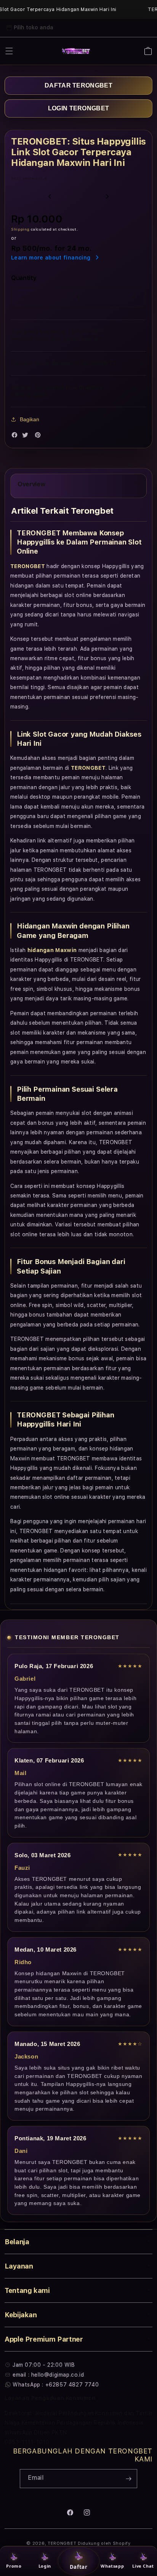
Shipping (20, 229)
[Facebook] (16, 437)
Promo (14, 2566)
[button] (9, 51)
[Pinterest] (40, 437)
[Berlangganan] (128, 2479)
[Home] (76, 51)
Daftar (78, 2567)
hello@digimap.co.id (58, 2375)
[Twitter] (27, 437)
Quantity (24, 278)
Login (45, 2566)
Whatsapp (112, 2566)
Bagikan (30, 419)
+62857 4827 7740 (72, 2385)
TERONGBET (62, 2543)
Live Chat (143, 2566)
